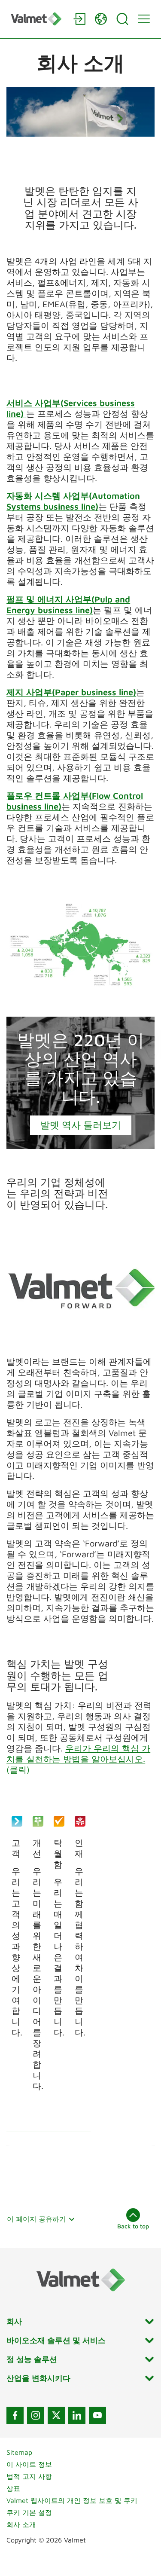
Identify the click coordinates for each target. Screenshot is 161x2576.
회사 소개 (21, 2524)
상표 (13, 2488)
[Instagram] (36, 2415)
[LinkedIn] (77, 2415)
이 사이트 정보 (29, 2464)
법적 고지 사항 (29, 2476)
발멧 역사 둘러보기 (81, 1125)
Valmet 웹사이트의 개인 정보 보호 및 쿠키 (72, 2500)
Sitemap (19, 2452)
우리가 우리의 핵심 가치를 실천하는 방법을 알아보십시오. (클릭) (78, 1759)
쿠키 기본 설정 (29, 2512)
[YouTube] (97, 2415)
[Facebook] (15, 2415)
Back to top (133, 2226)
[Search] (122, 19)
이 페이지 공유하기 (36, 2219)
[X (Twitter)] (56, 2415)
